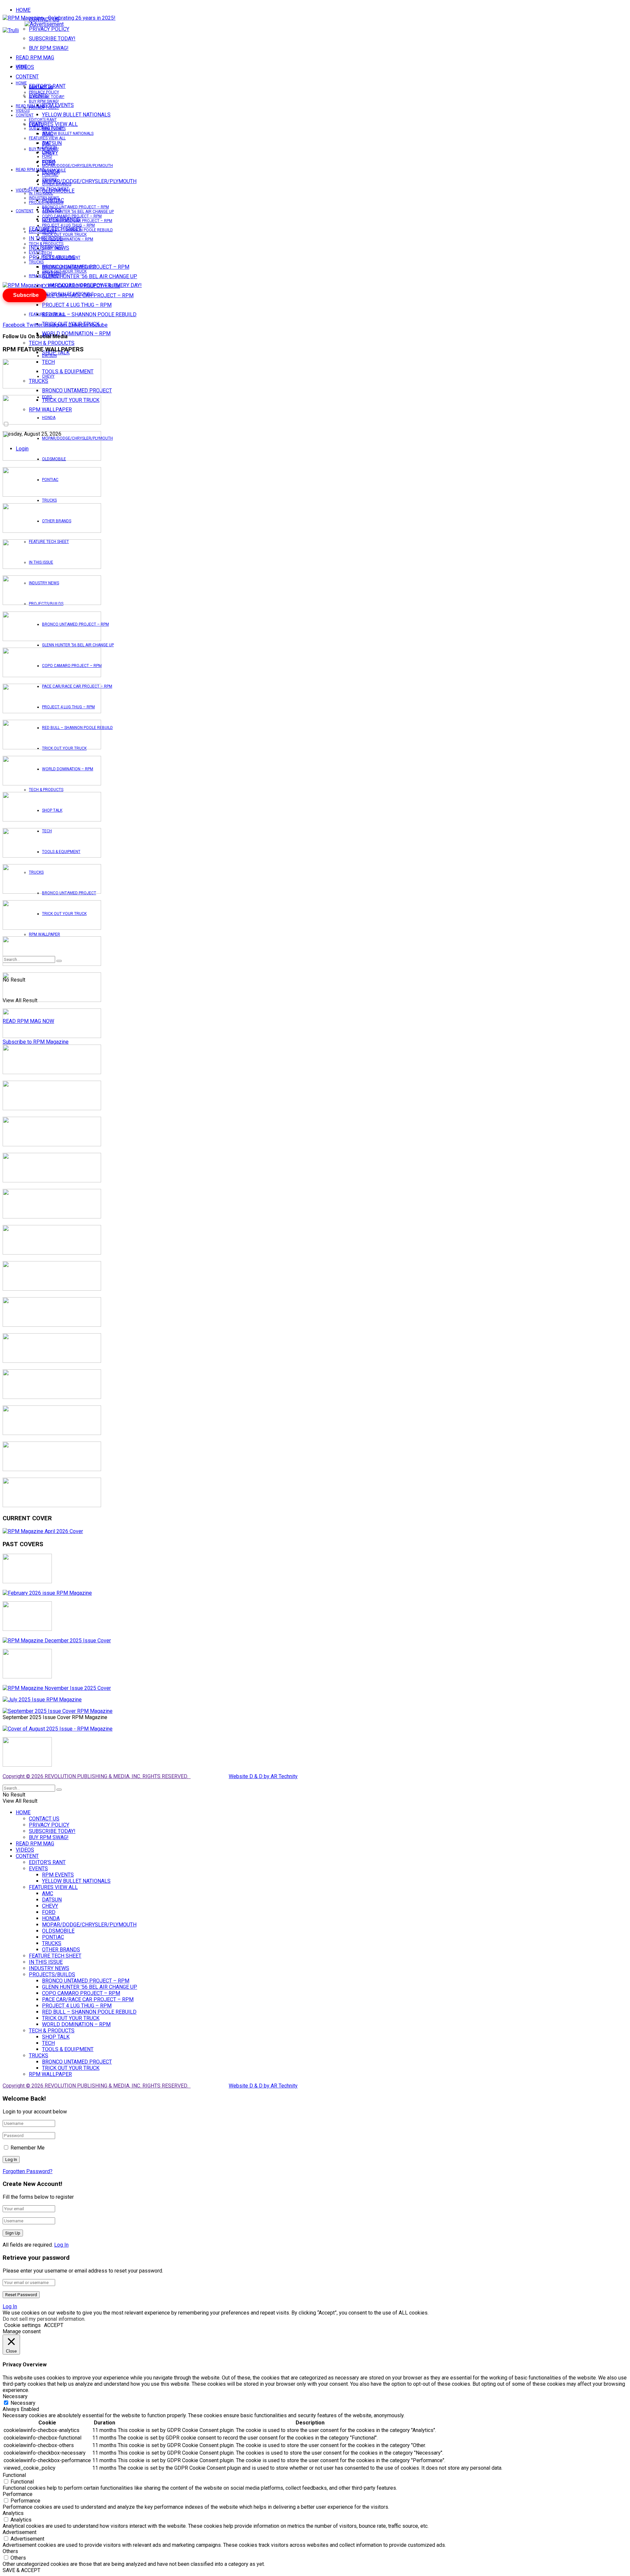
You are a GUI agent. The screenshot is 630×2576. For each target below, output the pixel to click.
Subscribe (26, 295)
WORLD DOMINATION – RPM (76, 333)
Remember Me (28, 2148)
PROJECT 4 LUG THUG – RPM (77, 305)
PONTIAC (50, 175)
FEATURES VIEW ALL (47, 314)
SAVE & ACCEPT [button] (21, 2570)
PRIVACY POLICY (49, 29)
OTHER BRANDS (57, 184)
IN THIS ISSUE (41, 193)
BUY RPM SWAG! (49, 48)
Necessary (23, 2403)
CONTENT (27, 77)
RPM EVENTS (54, 129)
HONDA (49, 161)
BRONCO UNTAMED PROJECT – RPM (75, 207)
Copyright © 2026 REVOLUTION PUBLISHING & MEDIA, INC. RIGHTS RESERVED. (97, 1776)
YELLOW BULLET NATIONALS (76, 115)
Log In (61, 2245)
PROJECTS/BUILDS (46, 202)
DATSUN (49, 356)
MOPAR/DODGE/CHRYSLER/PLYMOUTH (89, 181)
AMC (46, 143)
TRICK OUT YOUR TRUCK (64, 235)
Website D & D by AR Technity (263, 1776)
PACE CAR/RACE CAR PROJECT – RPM (77, 221)
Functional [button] (14, 2475)
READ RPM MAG (35, 58)
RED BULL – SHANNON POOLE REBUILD (89, 314)
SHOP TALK (52, 248)
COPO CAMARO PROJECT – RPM (72, 216)
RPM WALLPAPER (44, 934)
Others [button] (10, 2551)
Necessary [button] (15, 2396)
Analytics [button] (13, 2513)
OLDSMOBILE (54, 170)
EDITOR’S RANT (43, 120)
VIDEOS (23, 111)
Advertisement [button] (20, 2532)
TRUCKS (49, 500)
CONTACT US (41, 88)
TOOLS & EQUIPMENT (61, 258)
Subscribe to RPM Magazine (36, 1042)
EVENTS (36, 252)
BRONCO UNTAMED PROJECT (77, 391)
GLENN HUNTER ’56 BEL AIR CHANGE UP (90, 276)
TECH (47, 253)
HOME (23, 10)
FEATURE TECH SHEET (49, 189)
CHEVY (48, 152)
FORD (47, 156)
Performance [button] (18, 2494)
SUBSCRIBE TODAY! (52, 39)
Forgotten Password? (28, 2171)
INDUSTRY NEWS (44, 198)
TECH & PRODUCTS (52, 343)
